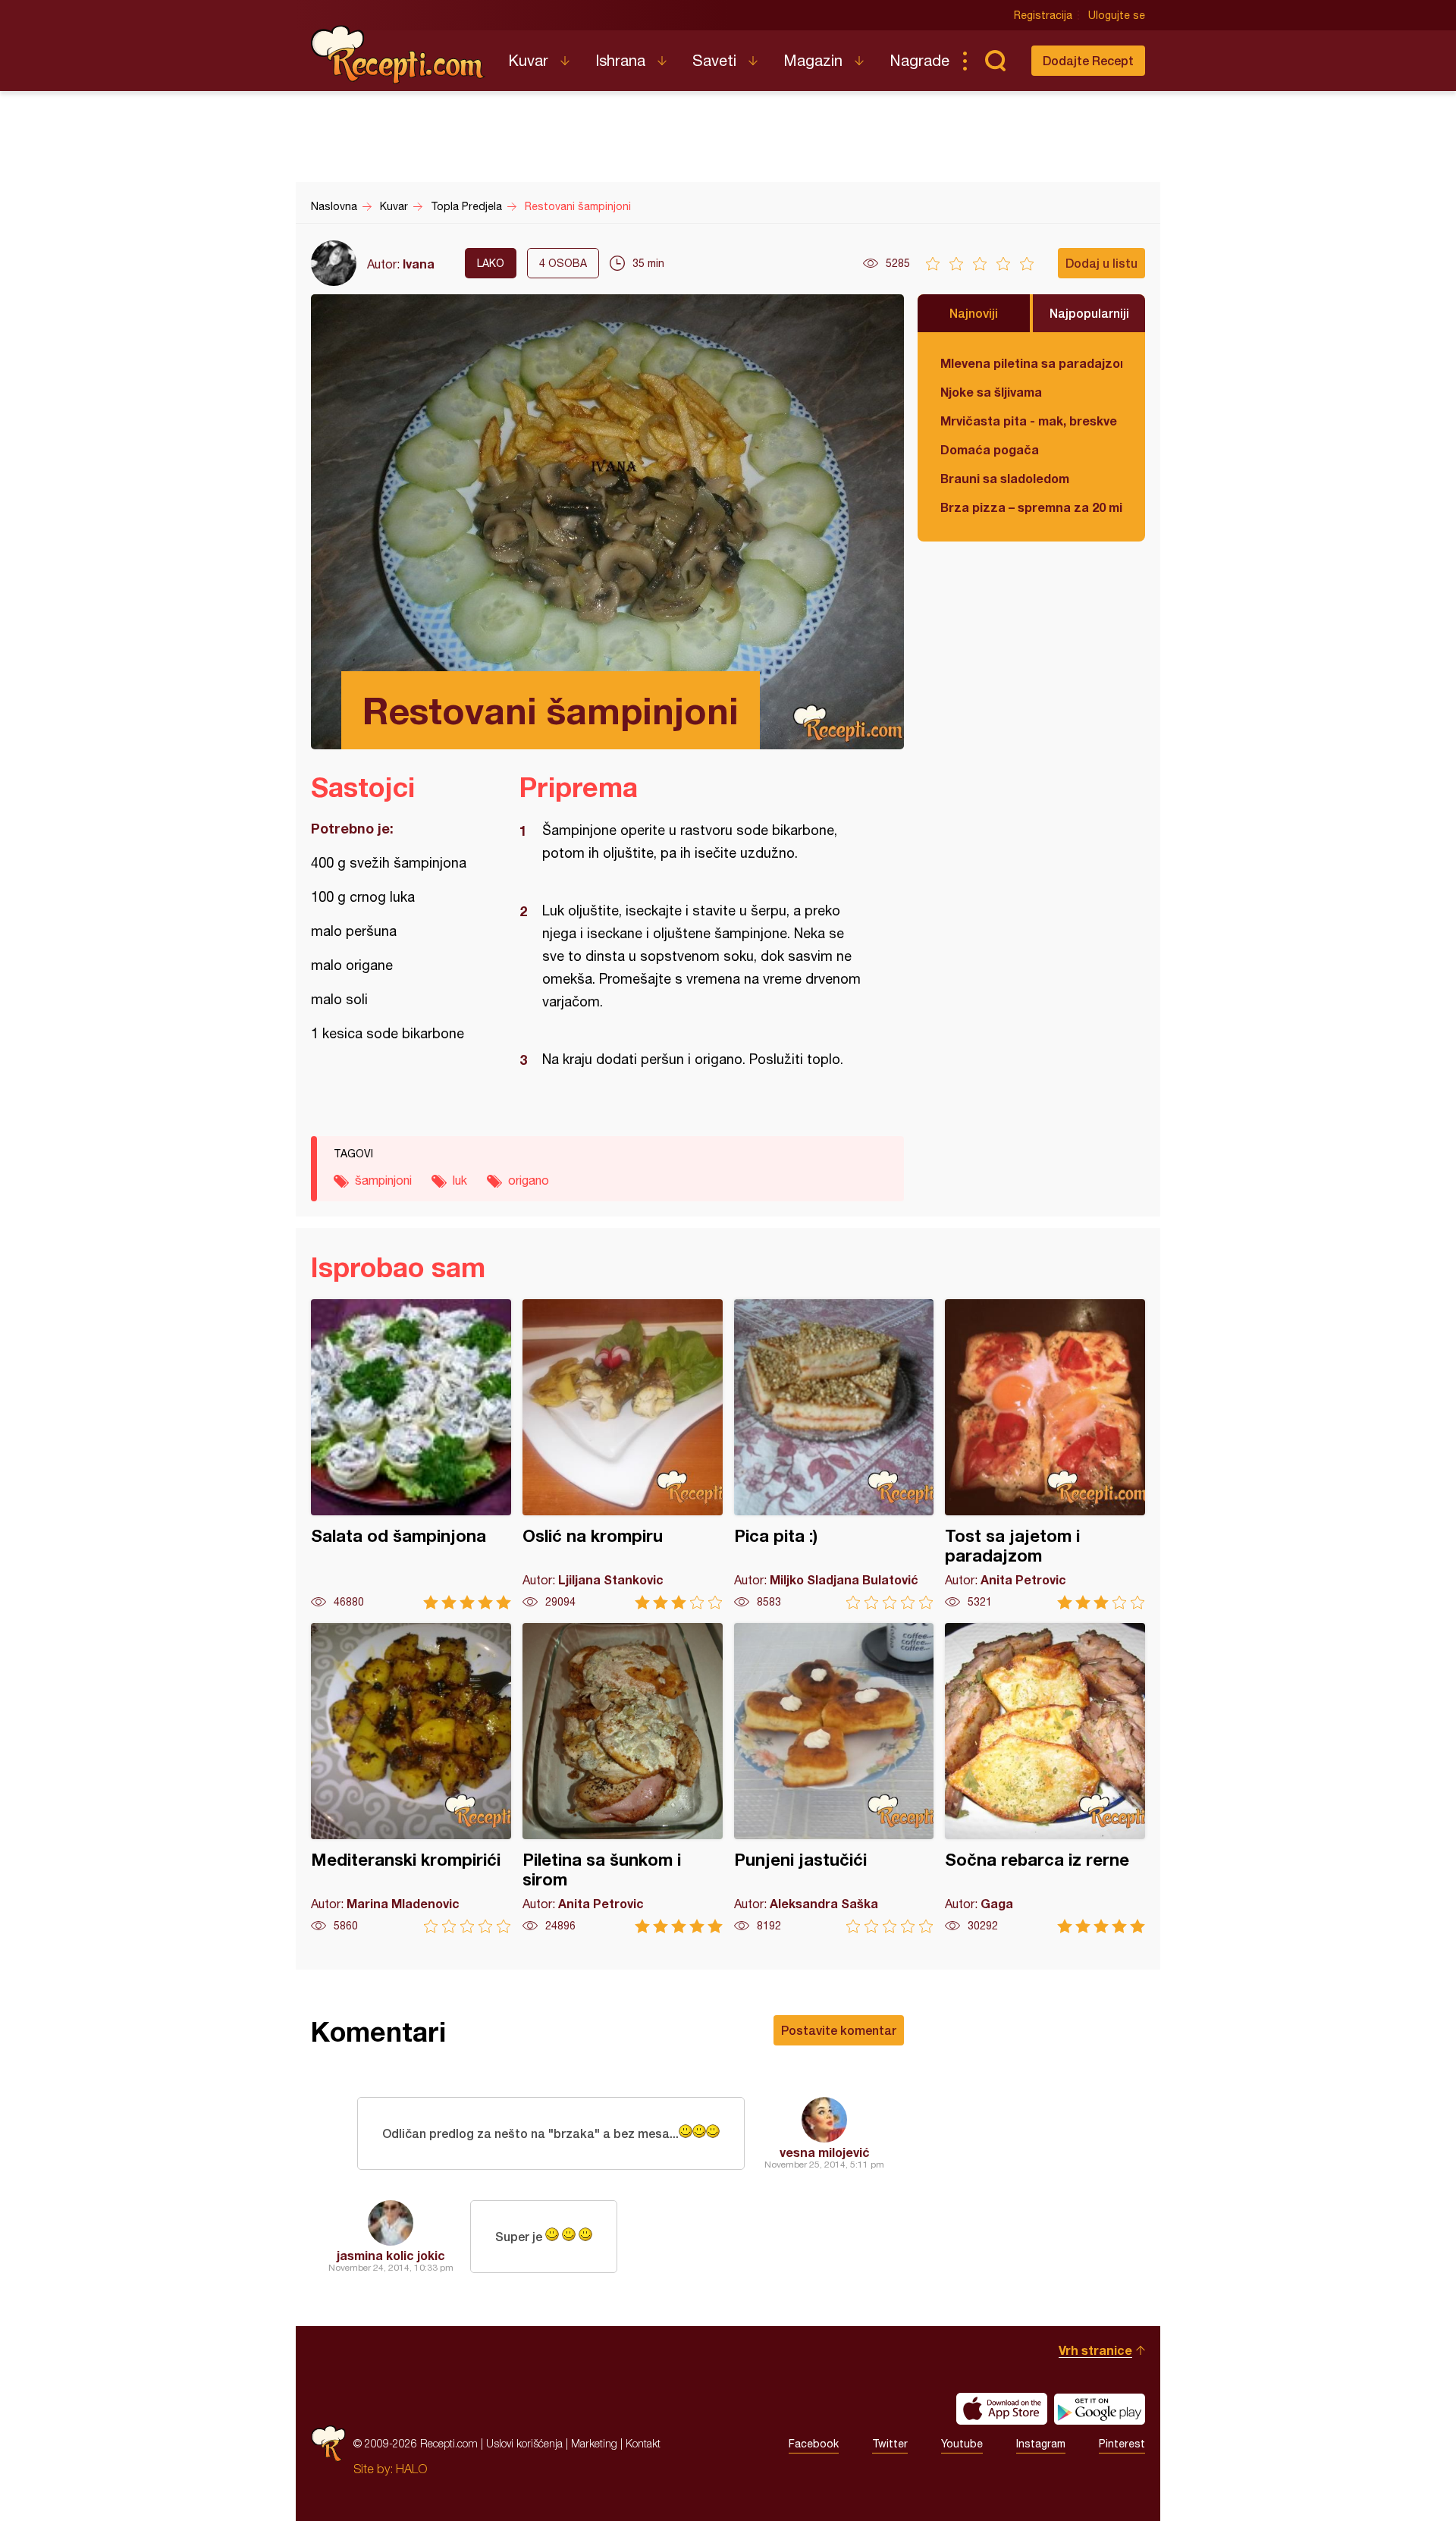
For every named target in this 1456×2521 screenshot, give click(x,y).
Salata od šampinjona (411, 1454)
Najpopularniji (1089, 313)
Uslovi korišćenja (524, 2443)
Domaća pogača (990, 449)
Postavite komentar (839, 2030)
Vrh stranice (1095, 2350)
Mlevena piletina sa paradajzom (1031, 363)
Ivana (419, 264)
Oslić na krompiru (623, 1454)
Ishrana (620, 60)
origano (529, 1180)
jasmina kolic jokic (391, 2255)
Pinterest (1122, 2444)
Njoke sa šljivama (991, 392)
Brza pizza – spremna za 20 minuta (1031, 507)
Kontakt (643, 2443)
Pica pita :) (834, 1454)
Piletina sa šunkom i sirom (623, 1778)
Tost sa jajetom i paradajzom (1045, 1454)
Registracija (1043, 15)
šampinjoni (383, 1180)
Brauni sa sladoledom (1005, 478)
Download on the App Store (1002, 2409)
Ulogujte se (1117, 15)
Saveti (714, 60)
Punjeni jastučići (834, 1778)
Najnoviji (974, 313)
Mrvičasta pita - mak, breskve (1029, 421)
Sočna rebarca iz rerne (1045, 1778)
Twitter (890, 2444)
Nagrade (919, 60)
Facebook (814, 2444)
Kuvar (528, 60)
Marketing (594, 2443)
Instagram (1041, 2444)
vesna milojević (825, 2152)
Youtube (962, 2444)
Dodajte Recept (1088, 60)
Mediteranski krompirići (411, 1778)
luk (460, 1180)
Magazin (813, 60)
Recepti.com (398, 55)
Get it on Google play (1100, 2409)
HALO (411, 2469)
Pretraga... (995, 61)
